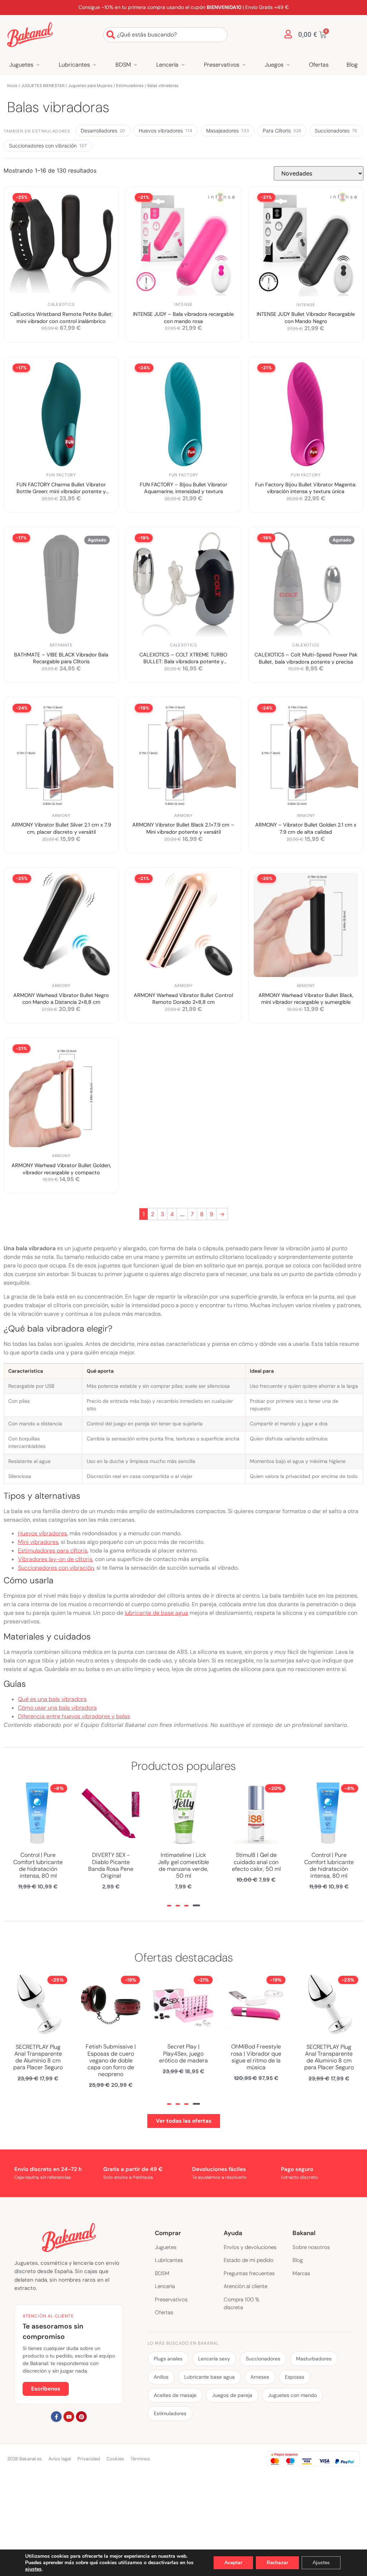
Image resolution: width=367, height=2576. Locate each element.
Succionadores (336, 131)
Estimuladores (130, 86)
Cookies (115, 2459)
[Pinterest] (81, 2417)
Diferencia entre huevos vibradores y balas (74, 1716)
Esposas (295, 2377)
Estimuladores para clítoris (53, 1551)
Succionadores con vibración (48, 146)
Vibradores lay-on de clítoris (55, 1559)
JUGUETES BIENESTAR (43, 86)
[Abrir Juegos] (288, 65)
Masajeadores (228, 131)
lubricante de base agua (156, 1613)
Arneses (260, 2377)
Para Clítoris (282, 131)
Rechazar (277, 2563)
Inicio (12, 86)
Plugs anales (168, 2359)
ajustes (33, 2569)
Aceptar (233, 2563)
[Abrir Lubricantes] (95, 65)
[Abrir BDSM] (135, 65)
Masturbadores (314, 2359)
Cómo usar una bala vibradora (57, 1708)
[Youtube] (69, 2417)
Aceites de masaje (175, 2395)
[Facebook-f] (56, 2417)
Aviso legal (60, 2459)
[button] (169, 1906)
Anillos (161, 2377)
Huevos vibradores (166, 131)
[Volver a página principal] (30, 35)
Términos (140, 2459)
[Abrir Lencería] (183, 65)
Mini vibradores (38, 1542)
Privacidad (89, 2459)
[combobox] (165, 35)
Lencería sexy (214, 2359)
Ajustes (321, 2563)
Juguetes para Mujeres (90, 86)
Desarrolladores (103, 131)
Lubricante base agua (209, 2377)
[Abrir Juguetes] (38, 65)
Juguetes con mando (292, 2395)
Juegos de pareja (232, 2395)
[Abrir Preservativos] (244, 65)
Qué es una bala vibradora (52, 1699)
